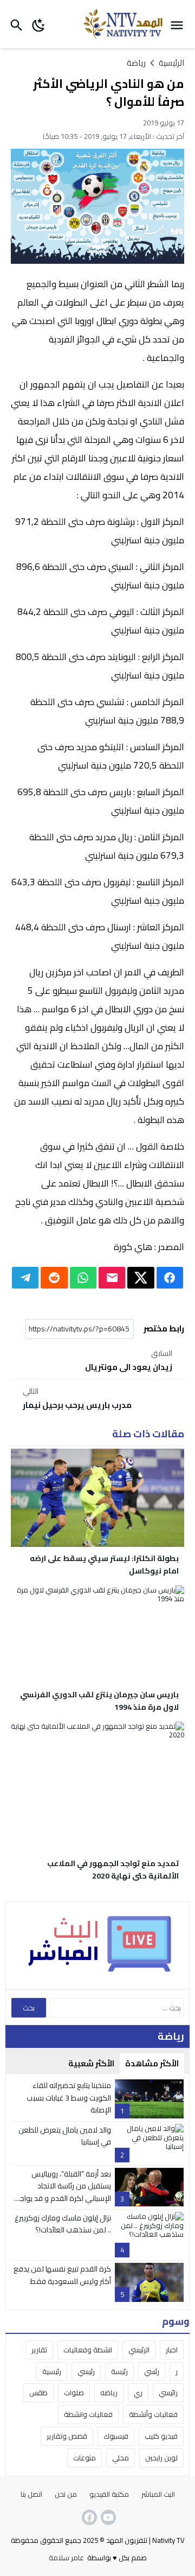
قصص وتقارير (67, 2436)
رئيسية (52, 2371)
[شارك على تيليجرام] (25, 1278)
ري (138, 2393)
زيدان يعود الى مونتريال (129, 1361)
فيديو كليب (161, 2436)
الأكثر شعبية (91, 2063)
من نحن (66, 2494)
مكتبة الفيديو (109, 2494)
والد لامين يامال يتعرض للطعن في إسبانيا (65, 2136)
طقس (38, 2393)
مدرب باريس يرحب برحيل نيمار (77, 1399)
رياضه (109, 2393)
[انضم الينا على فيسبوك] (88, 2517)
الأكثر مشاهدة (152, 2063)
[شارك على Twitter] (141, 1278)
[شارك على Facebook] (170, 1278)
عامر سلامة (66, 2558)
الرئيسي (139, 2350)
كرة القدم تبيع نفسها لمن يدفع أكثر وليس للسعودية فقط (62, 2275)
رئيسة (119, 2371)
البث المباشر (158, 2494)
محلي (121, 2458)
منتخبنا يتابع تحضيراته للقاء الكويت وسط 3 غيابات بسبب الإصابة (69, 2098)
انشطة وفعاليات (88, 2350)
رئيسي (86, 2371)
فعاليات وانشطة (88, 2414)
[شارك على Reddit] (54, 1278)
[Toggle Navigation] (180, 24)
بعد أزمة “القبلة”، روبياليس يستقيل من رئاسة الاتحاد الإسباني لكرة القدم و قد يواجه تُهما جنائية (63, 2192)
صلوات (74, 2393)
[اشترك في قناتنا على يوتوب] (107, 2517)
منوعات (84, 2458)
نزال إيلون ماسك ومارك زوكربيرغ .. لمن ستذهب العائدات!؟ (63, 2224)
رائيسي (168, 2393)
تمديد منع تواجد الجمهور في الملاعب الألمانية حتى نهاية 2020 (113, 1870)
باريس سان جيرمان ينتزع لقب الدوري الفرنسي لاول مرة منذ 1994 (99, 1701)
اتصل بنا (31, 2494)
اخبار (172, 2350)
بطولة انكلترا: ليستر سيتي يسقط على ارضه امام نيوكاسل (104, 1565)
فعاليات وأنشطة (153, 2414)
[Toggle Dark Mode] (39, 24)
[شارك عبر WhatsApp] (83, 1278)
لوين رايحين (161, 2458)
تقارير (39, 2350)
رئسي (152, 2371)
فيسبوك (116, 2436)
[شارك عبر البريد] (112, 1278)
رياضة (136, 63)
